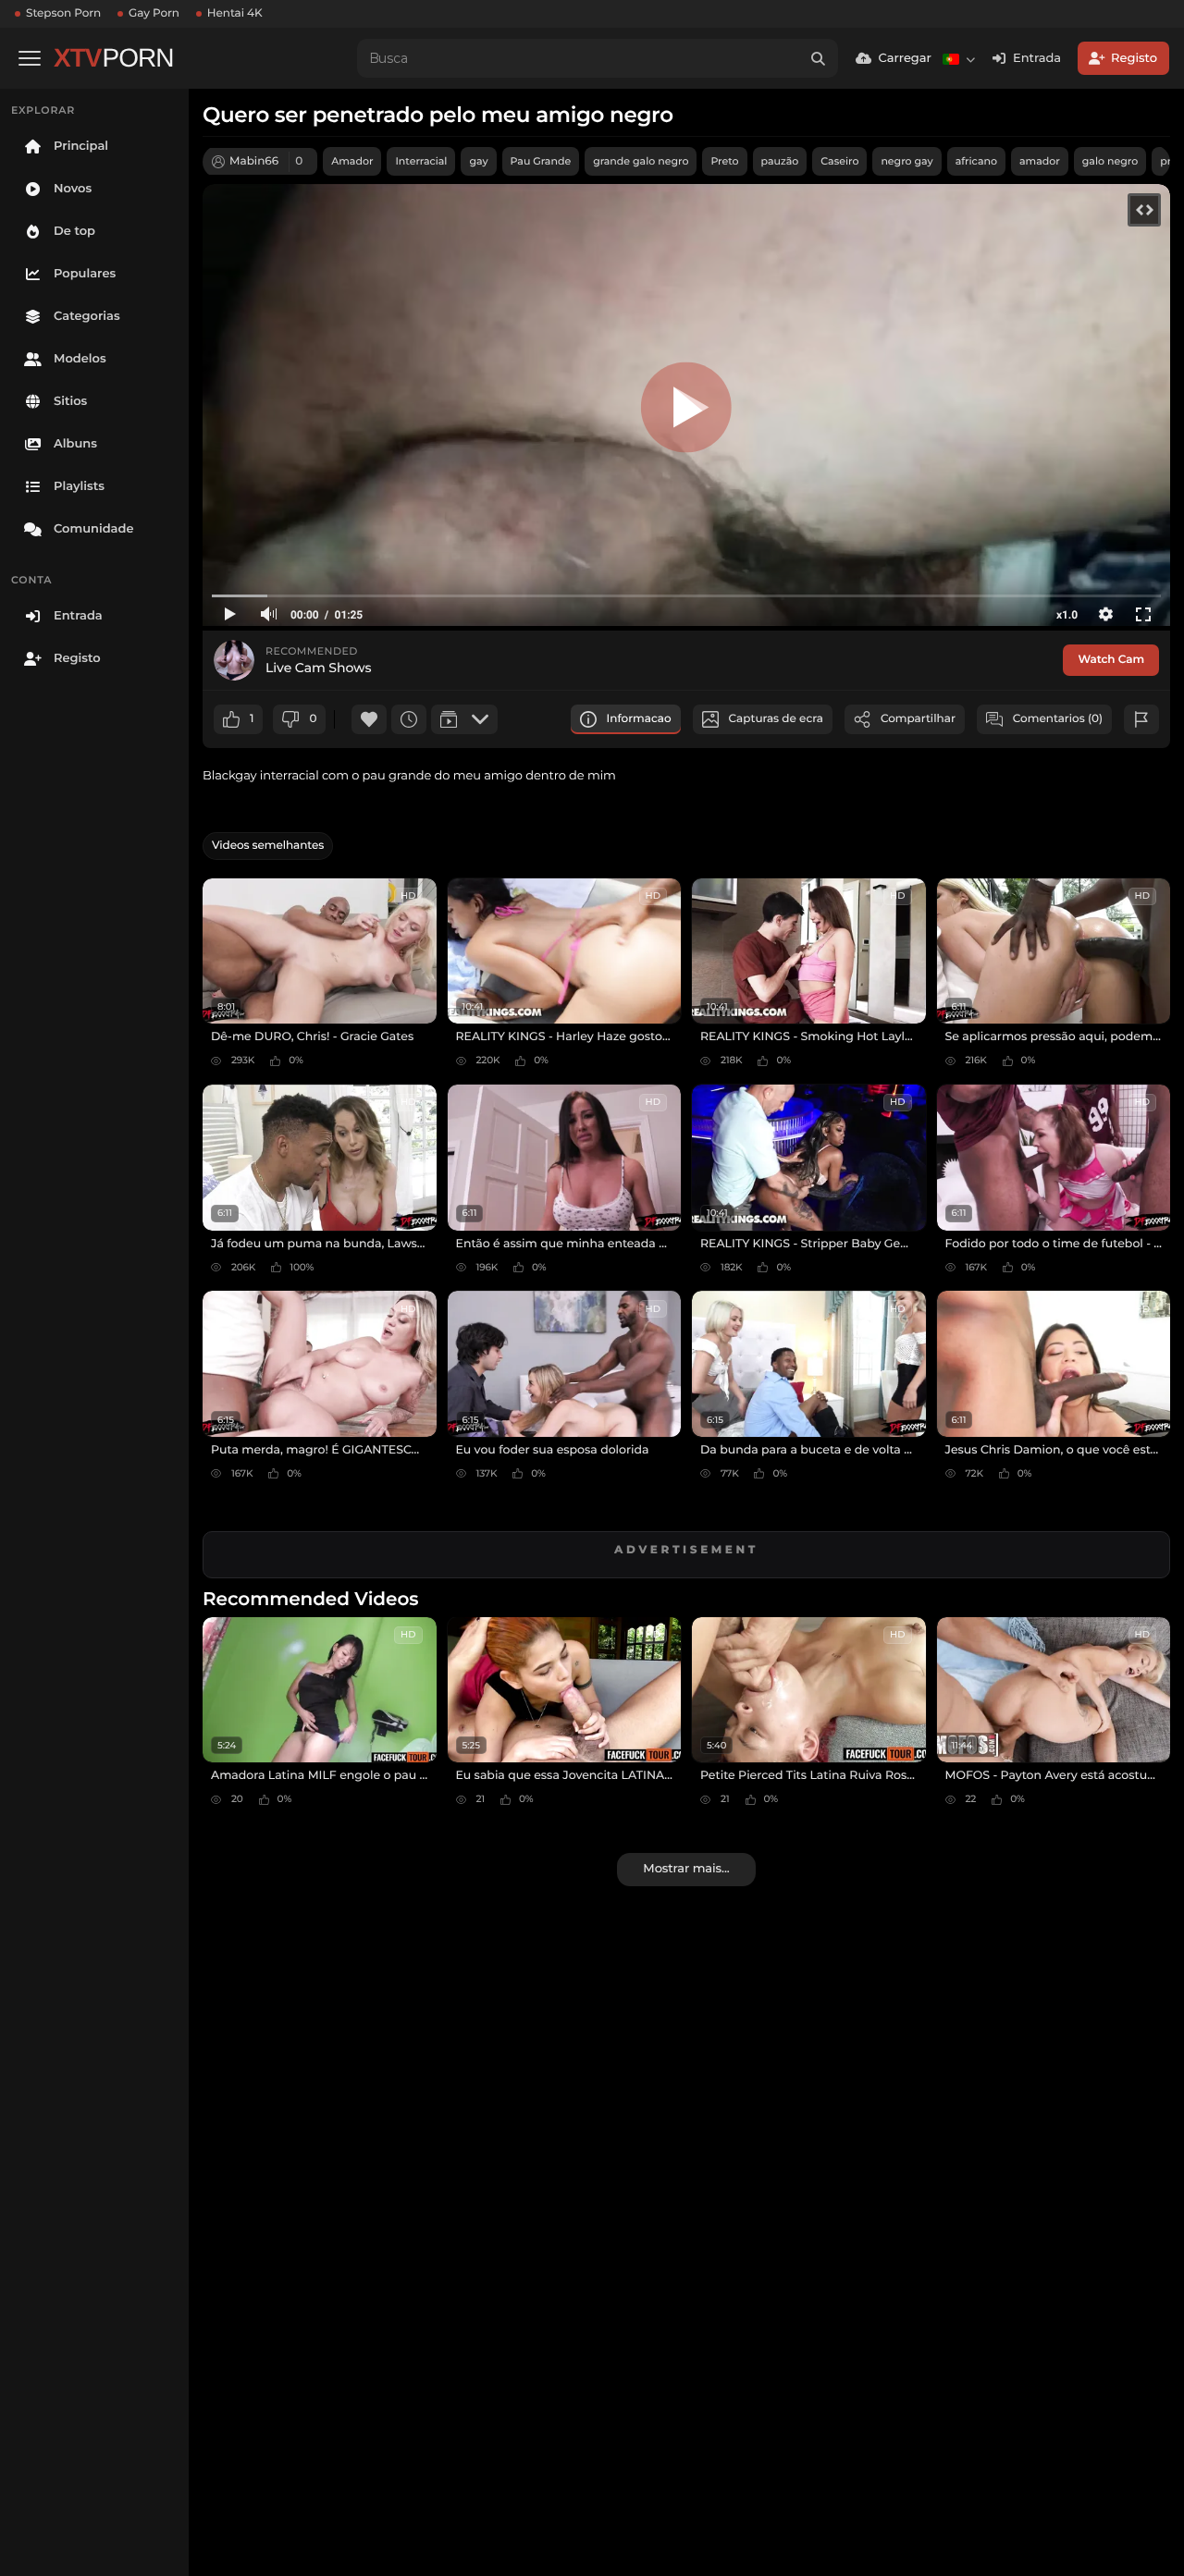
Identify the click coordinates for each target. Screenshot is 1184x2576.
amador (1040, 161)
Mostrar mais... (686, 1869)
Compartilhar (918, 719)
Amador (352, 161)
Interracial (421, 161)
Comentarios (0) (1058, 719)
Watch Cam (1111, 660)
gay (478, 161)
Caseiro (839, 161)
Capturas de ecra (776, 719)
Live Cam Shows (318, 668)
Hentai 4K (235, 13)
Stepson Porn (63, 13)
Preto (724, 161)
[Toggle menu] (30, 58)
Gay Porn (154, 13)
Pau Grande (541, 161)
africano (976, 161)
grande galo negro (641, 161)
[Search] (818, 58)
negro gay (906, 161)
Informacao (639, 719)
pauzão (780, 161)
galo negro (1110, 161)
